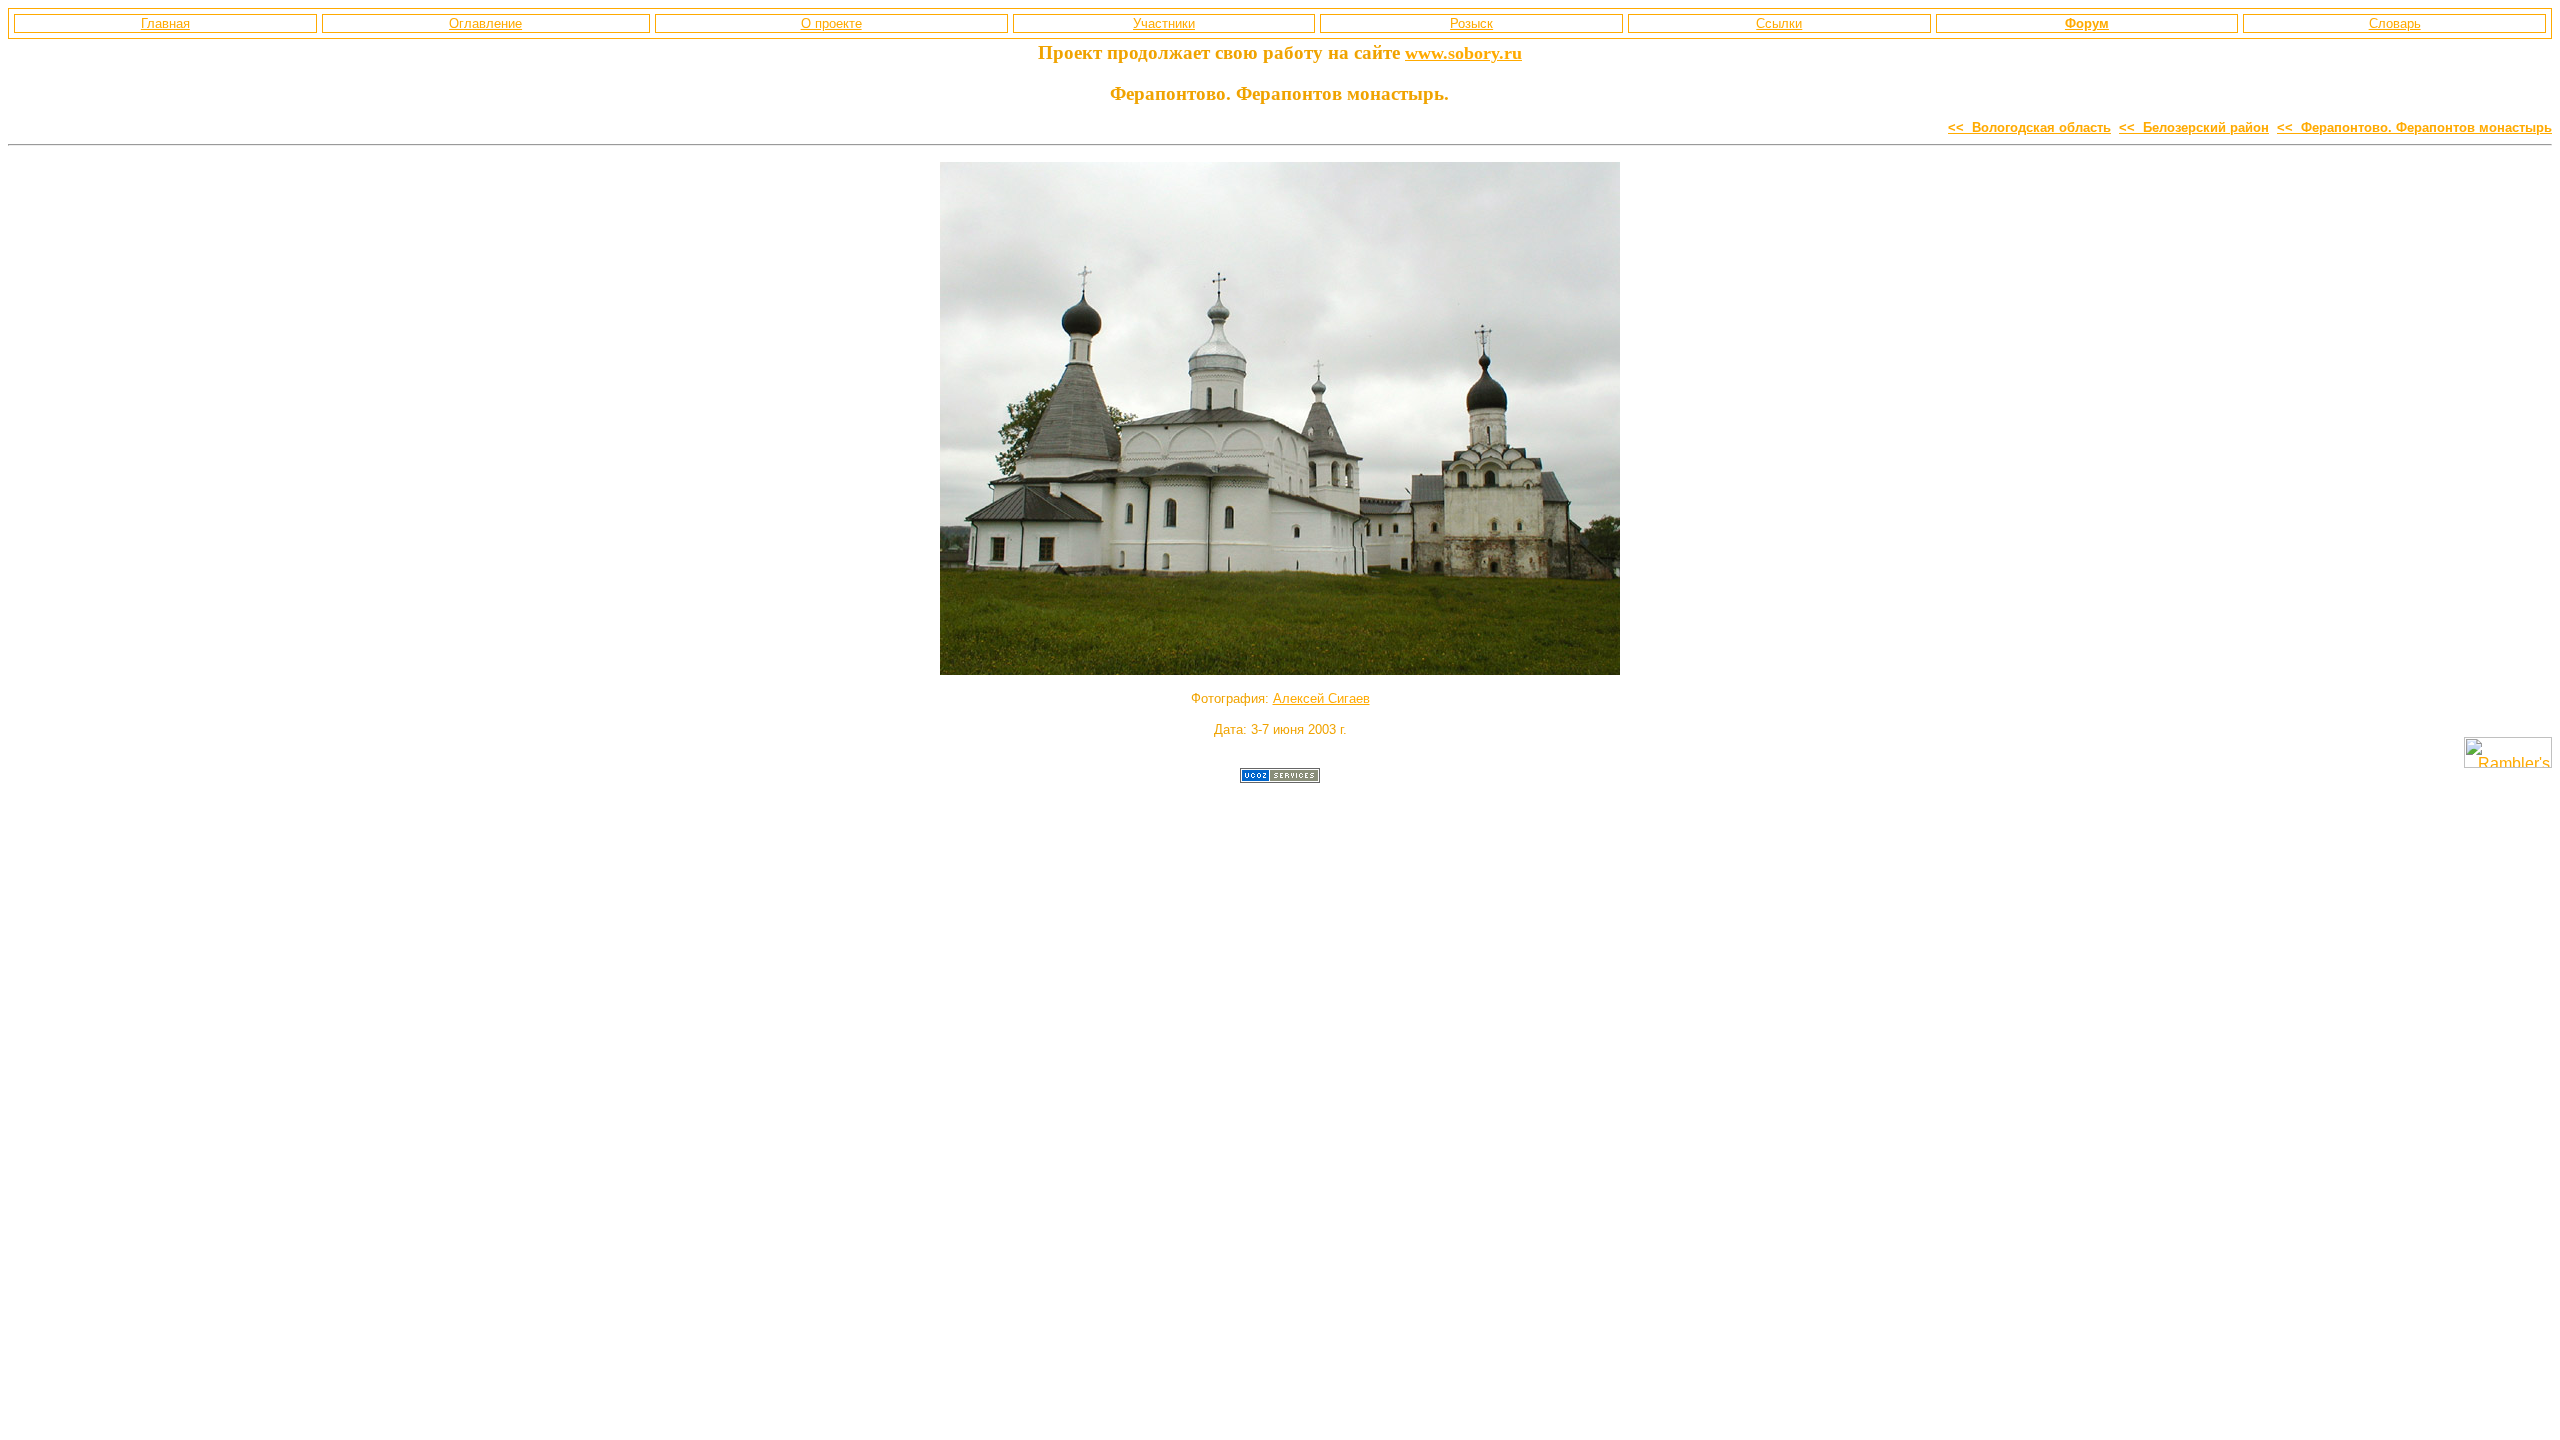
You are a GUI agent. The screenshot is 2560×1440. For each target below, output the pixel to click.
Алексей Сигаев (1321, 698)
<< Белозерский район (2194, 127)
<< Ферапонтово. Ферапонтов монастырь (2414, 127)
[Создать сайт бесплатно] (1280, 777)
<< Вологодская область (2029, 127)
